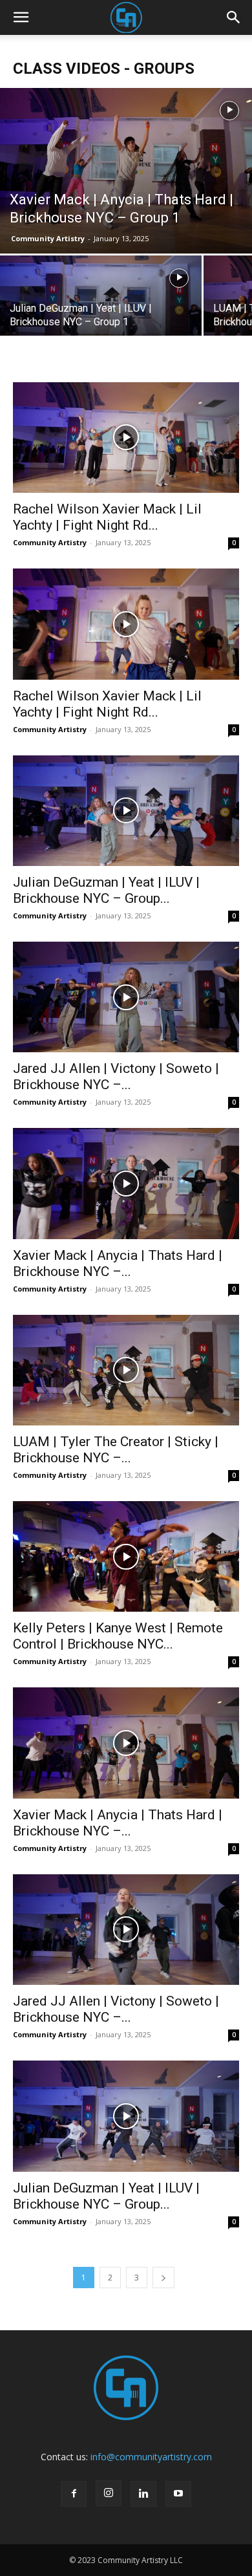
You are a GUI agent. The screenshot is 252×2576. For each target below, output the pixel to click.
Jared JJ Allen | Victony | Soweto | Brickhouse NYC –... (116, 1077)
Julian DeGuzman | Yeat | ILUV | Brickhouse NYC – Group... (106, 890)
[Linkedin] (143, 2494)
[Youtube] (178, 2494)
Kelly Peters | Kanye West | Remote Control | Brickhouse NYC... (118, 1636)
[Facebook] (74, 2494)
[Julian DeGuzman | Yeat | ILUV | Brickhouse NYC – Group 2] (126, 811)
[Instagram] (109, 2493)
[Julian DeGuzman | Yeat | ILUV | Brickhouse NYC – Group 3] (126, 2116)
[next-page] (163, 2278)
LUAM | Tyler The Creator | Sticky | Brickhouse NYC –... (116, 1450)
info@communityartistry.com (151, 2457)
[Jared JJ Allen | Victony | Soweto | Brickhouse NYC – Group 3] (126, 1930)
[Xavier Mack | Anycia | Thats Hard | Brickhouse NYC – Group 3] (126, 1743)
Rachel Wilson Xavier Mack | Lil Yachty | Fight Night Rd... (107, 517)
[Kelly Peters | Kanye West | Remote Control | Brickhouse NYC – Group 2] (126, 1556)
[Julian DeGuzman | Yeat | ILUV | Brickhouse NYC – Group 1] (101, 305)
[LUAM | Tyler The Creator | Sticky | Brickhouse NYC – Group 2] (126, 1370)
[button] (21, 17)
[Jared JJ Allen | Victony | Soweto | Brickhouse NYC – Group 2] (126, 997)
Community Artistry (48, 238)
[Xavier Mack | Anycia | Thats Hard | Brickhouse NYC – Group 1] (126, 171)
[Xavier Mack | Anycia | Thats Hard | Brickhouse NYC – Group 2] (126, 1183)
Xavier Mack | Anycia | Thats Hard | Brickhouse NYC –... (118, 1263)
